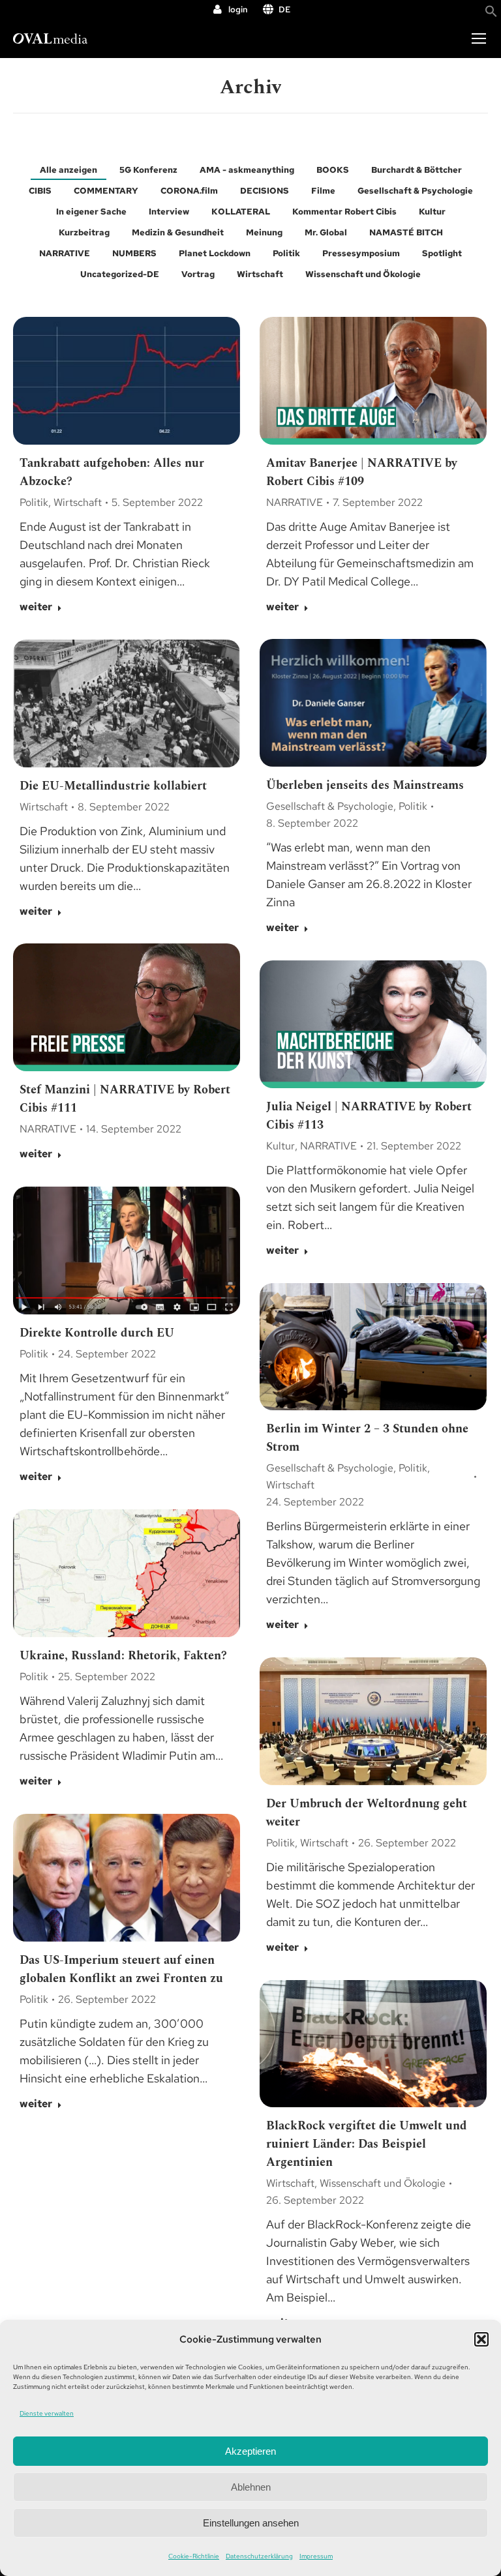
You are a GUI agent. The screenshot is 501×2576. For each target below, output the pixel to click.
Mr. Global (326, 232)
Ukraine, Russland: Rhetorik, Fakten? (123, 1656)
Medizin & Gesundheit (178, 232)
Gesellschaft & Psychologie (415, 191)
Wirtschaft (260, 274)
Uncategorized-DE (120, 274)
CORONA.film (189, 191)
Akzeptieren (250, 2451)
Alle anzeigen (68, 170)
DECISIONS (265, 191)
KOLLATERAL (241, 212)
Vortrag (198, 274)
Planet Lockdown (215, 253)
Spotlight (442, 253)
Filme (323, 191)
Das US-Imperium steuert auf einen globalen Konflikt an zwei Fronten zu (121, 1969)
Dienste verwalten (47, 2413)
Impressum (316, 2556)
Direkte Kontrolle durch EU (97, 1333)
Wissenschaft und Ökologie (363, 274)
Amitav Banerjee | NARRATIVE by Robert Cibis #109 (362, 472)
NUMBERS (134, 253)
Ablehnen (251, 2487)
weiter (36, 607)
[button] (481, 2339)
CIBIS (40, 191)
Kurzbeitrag (84, 232)
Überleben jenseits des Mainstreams (365, 785)
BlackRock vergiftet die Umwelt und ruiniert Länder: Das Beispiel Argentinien (367, 2144)
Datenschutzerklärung (259, 2556)
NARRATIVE (65, 253)
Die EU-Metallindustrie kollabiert (113, 786)
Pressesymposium (361, 253)
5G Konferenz (148, 170)
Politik (286, 253)
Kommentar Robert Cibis (344, 212)
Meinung (264, 232)
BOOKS (333, 170)
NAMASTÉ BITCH (406, 232)
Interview (169, 212)
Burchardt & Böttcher (417, 170)
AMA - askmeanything (247, 170)
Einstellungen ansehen (251, 2523)
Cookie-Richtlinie (194, 2556)
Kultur (432, 212)
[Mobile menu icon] (479, 38)
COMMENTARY (106, 191)
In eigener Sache (91, 212)
